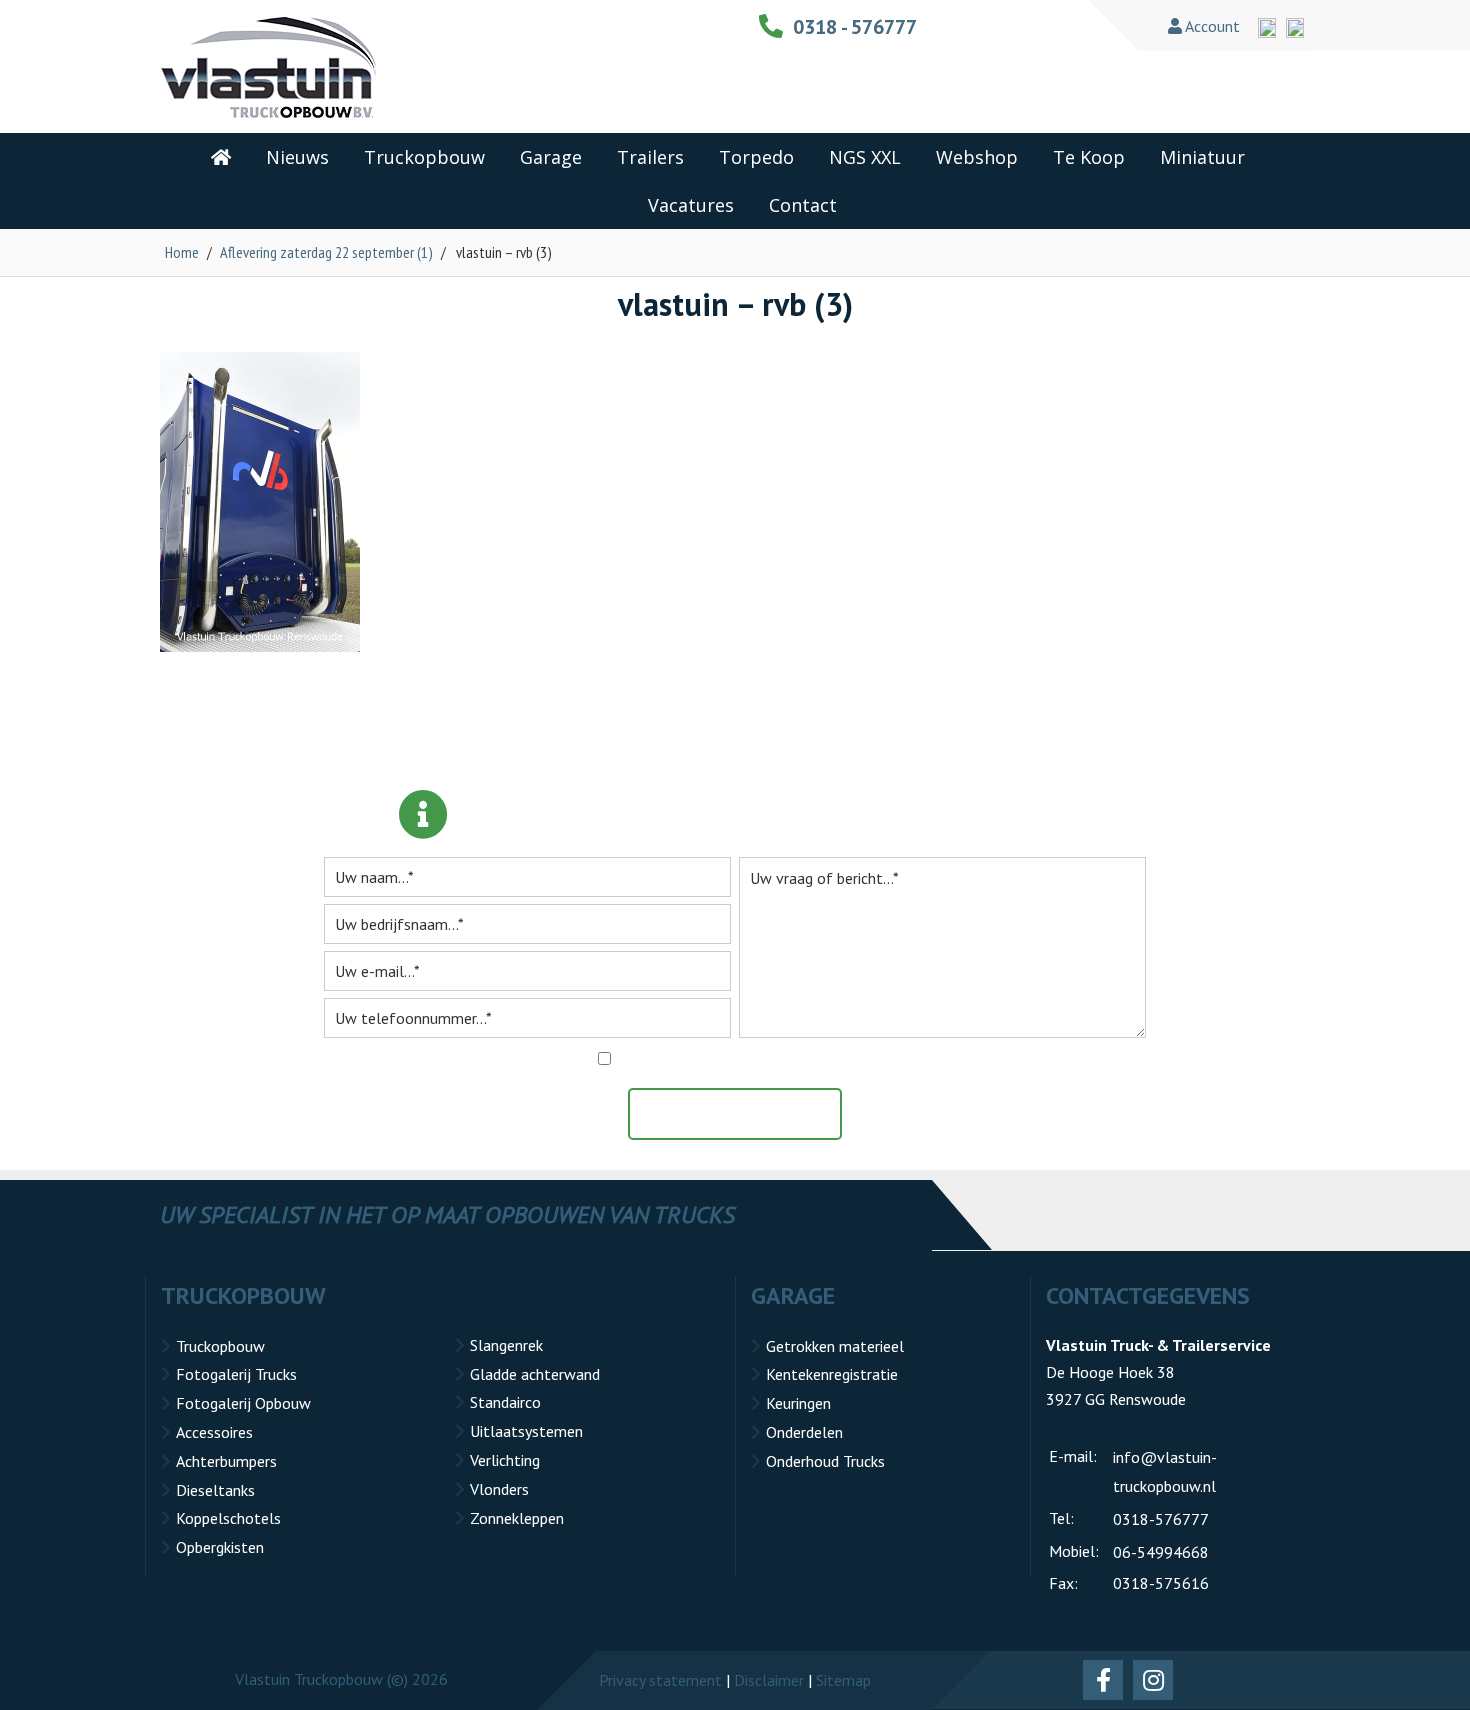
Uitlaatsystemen (526, 1431)
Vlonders (499, 1489)
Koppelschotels (228, 1518)
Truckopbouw (220, 1346)
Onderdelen (804, 1432)
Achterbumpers (226, 1461)
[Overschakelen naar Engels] (1267, 28)
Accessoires (214, 1432)
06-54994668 (1161, 1552)
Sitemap (843, 1680)
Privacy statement (660, 1680)
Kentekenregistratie (832, 1374)
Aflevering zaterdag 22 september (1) (326, 252)
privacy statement (831, 1059)
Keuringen (798, 1403)
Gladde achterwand (535, 1374)
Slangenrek (506, 1345)
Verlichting (505, 1460)
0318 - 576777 (855, 27)
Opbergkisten (220, 1547)
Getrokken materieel (835, 1346)
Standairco (505, 1402)
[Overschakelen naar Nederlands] (1295, 28)
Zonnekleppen (517, 1518)
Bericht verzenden (745, 1114)
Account (1211, 26)
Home (182, 252)
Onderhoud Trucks (825, 1461)
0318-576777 (1161, 1519)
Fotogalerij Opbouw (243, 1403)
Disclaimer (769, 1680)
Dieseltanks (215, 1490)
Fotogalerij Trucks (236, 1374)
